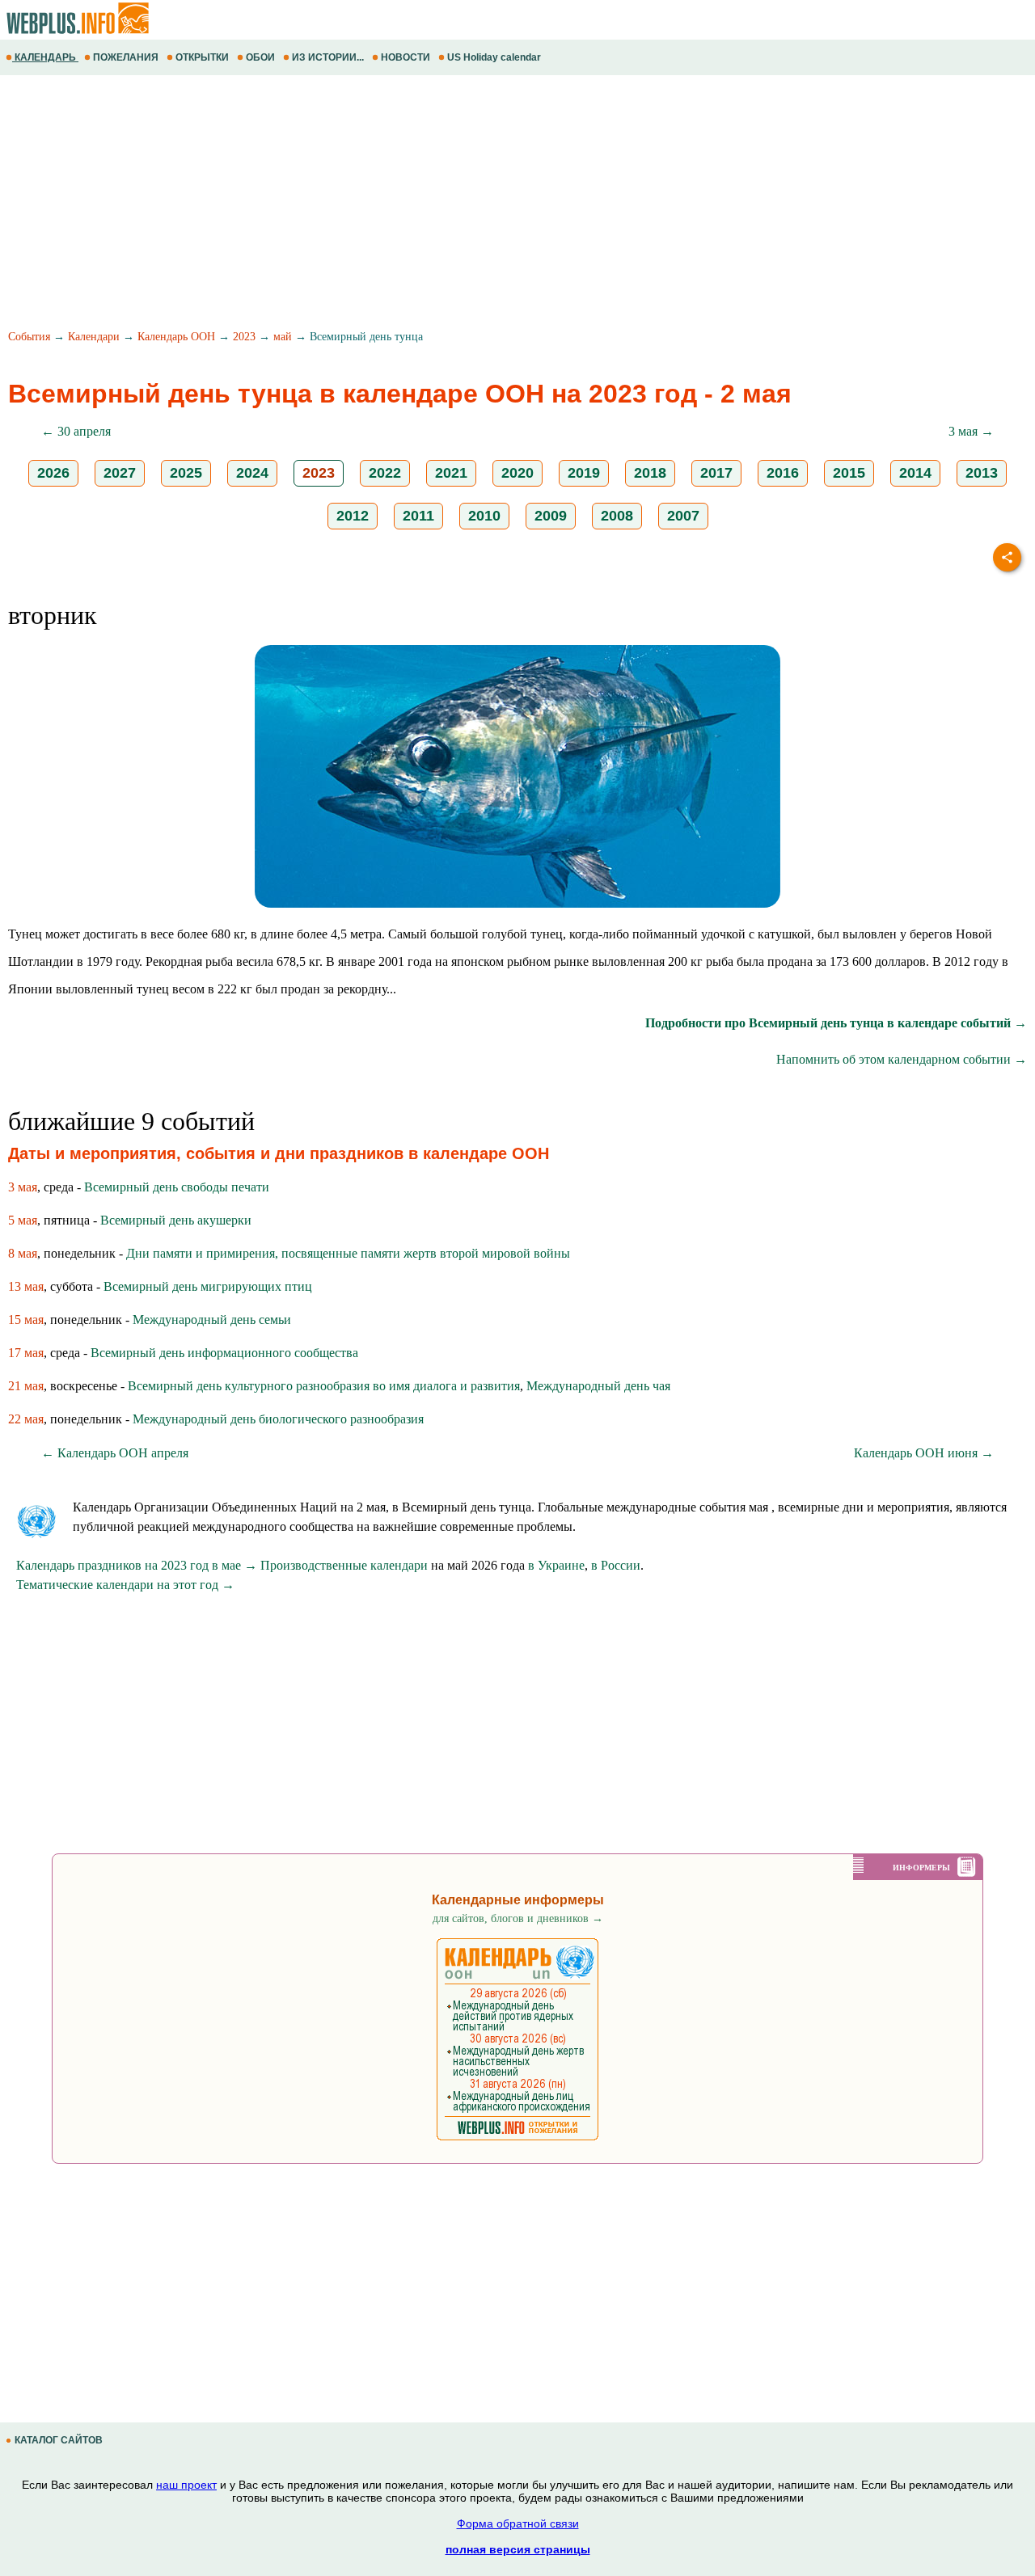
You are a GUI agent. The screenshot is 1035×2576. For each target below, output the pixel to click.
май (283, 337)
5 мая (23, 1220)
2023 (244, 337)
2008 (617, 516)
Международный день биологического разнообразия (278, 1419)
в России (616, 1565)
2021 (451, 473)
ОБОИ (260, 57)
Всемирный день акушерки (176, 1220)
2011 (418, 516)
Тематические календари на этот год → (125, 1585)
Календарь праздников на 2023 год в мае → (137, 1565)
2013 (982, 473)
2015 (849, 473)
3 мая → (971, 431)
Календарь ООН (176, 337)
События (29, 337)
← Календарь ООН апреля (115, 1453)
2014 (915, 473)
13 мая (26, 1286)
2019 (584, 473)
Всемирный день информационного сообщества (224, 1353)
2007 (683, 516)
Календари (94, 337)
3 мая (23, 1187)
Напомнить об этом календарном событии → (902, 1059)
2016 (783, 473)
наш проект (186, 2485)
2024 (252, 473)
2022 (385, 473)
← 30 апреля (76, 431)
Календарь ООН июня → (924, 1453)
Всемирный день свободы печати (177, 1187)
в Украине (556, 1565)
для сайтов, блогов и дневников (518, 1918)
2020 (517, 473)
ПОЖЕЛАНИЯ (126, 57)
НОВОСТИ (406, 57)
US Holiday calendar (494, 57)
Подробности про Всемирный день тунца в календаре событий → (836, 1023)
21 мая (26, 1386)
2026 (53, 473)
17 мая (26, 1353)
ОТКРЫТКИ (202, 57)
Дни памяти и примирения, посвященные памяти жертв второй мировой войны (348, 1253)
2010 (484, 516)
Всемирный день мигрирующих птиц (208, 1286)
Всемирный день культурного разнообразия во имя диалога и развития (324, 1386)
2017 (716, 473)
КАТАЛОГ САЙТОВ (59, 2440)
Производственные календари (344, 1565)
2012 (353, 516)
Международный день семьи (212, 1320)
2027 (120, 473)
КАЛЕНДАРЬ (45, 57)
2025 (186, 473)
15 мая (26, 1320)
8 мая (23, 1253)
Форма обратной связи (518, 2523)
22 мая (26, 1419)
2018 (650, 473)
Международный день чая (598, 1386)
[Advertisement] (485, 204)
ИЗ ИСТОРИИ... (328, 57)
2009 (551, 516)
